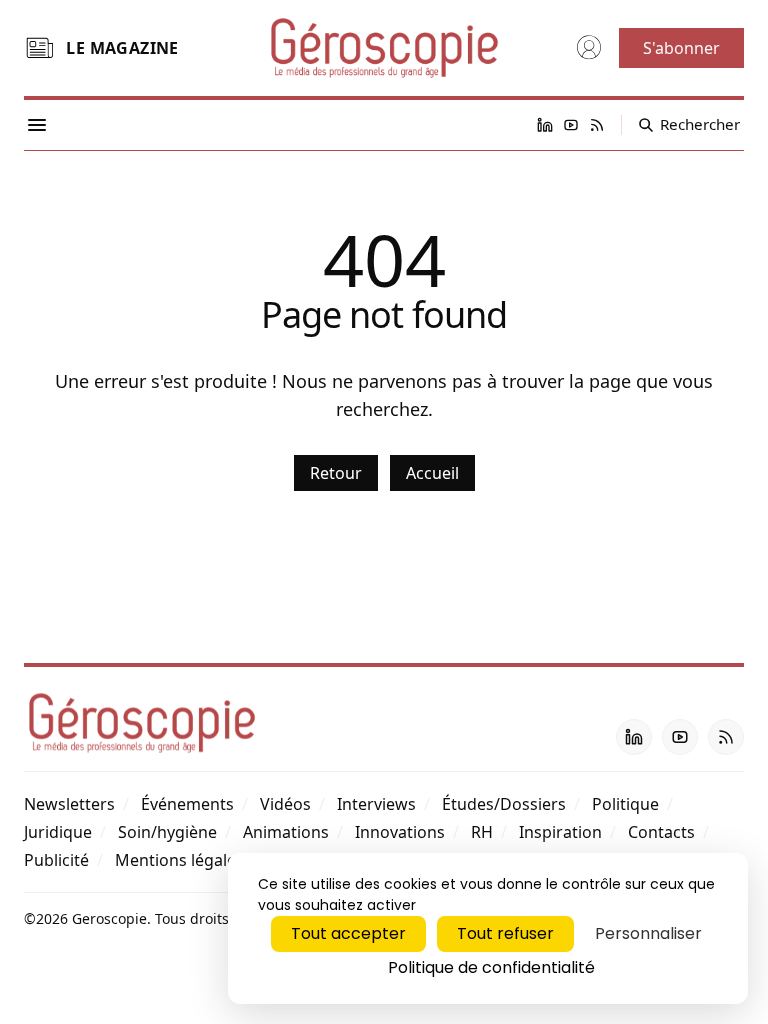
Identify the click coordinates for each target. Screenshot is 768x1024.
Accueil (432, 473)
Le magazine (122, 48)
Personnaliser (648, 933)
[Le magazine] (39, 48)
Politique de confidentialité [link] (491, 967)
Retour (336, 473)
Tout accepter (348, 933)
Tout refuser (505, 933)
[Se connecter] (589, 48)
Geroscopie (109, 918)
